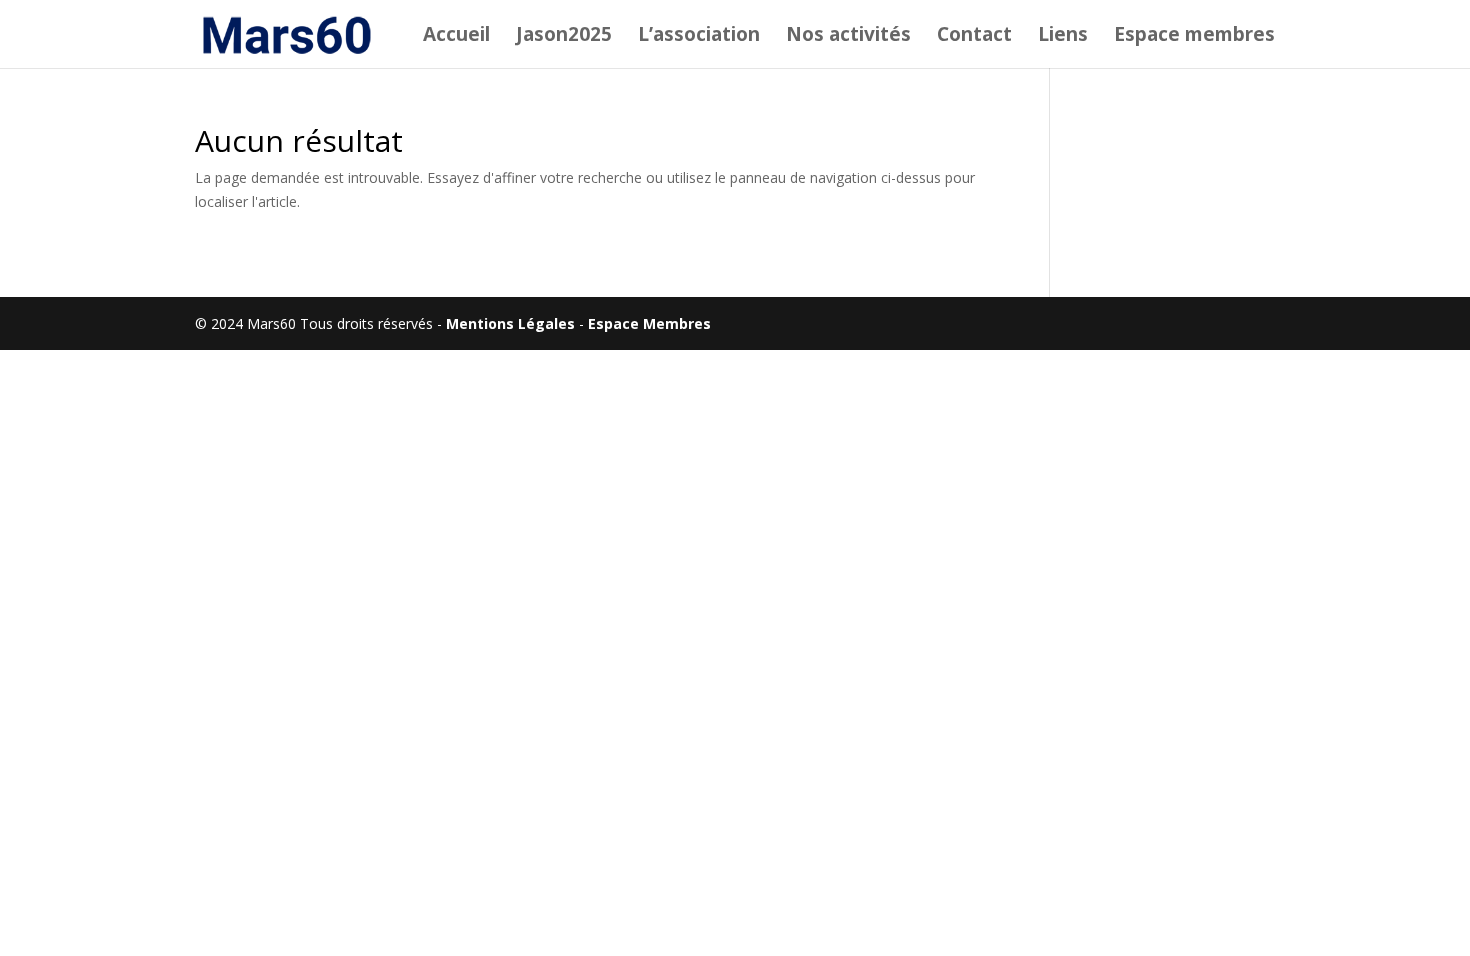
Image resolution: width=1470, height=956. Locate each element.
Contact (974, 37)
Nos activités (848, 37)
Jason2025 (564, 37)
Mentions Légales (510, 323)
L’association (699, 37)
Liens (1063, 37)
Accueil (456, 37)
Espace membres (1194, 37)
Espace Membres (649, 323)
